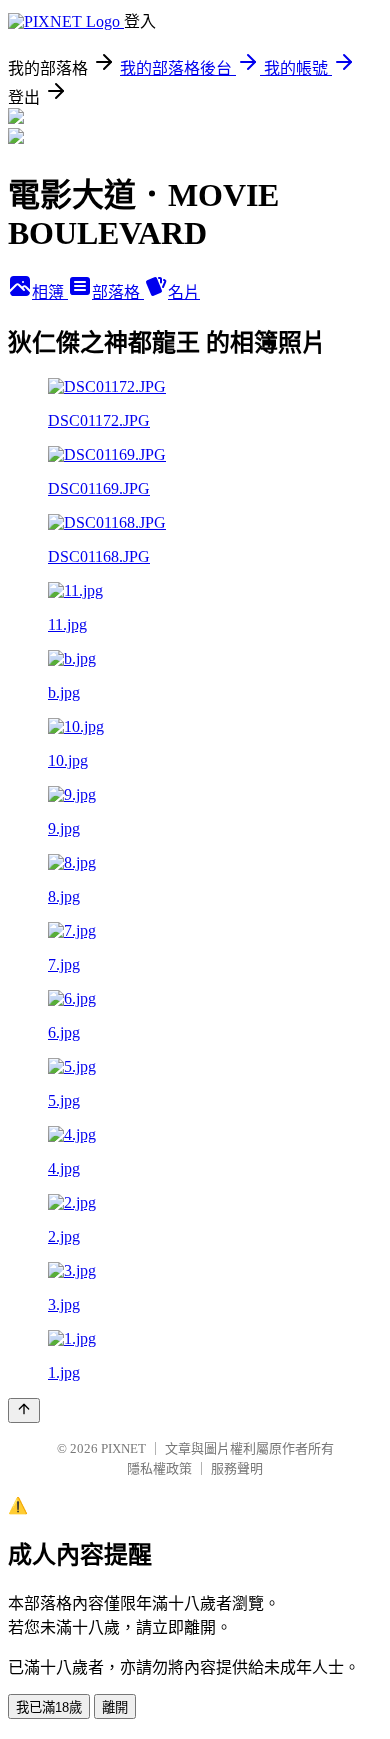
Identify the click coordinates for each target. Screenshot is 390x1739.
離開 (115, 1707)
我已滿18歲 (49, 1707)
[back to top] (24, 1410)
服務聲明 (237, 1468)
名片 (184, 292)
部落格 (118, 292)
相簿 (50, 292)
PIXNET (123, 1448)
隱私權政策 (159, 1468)
